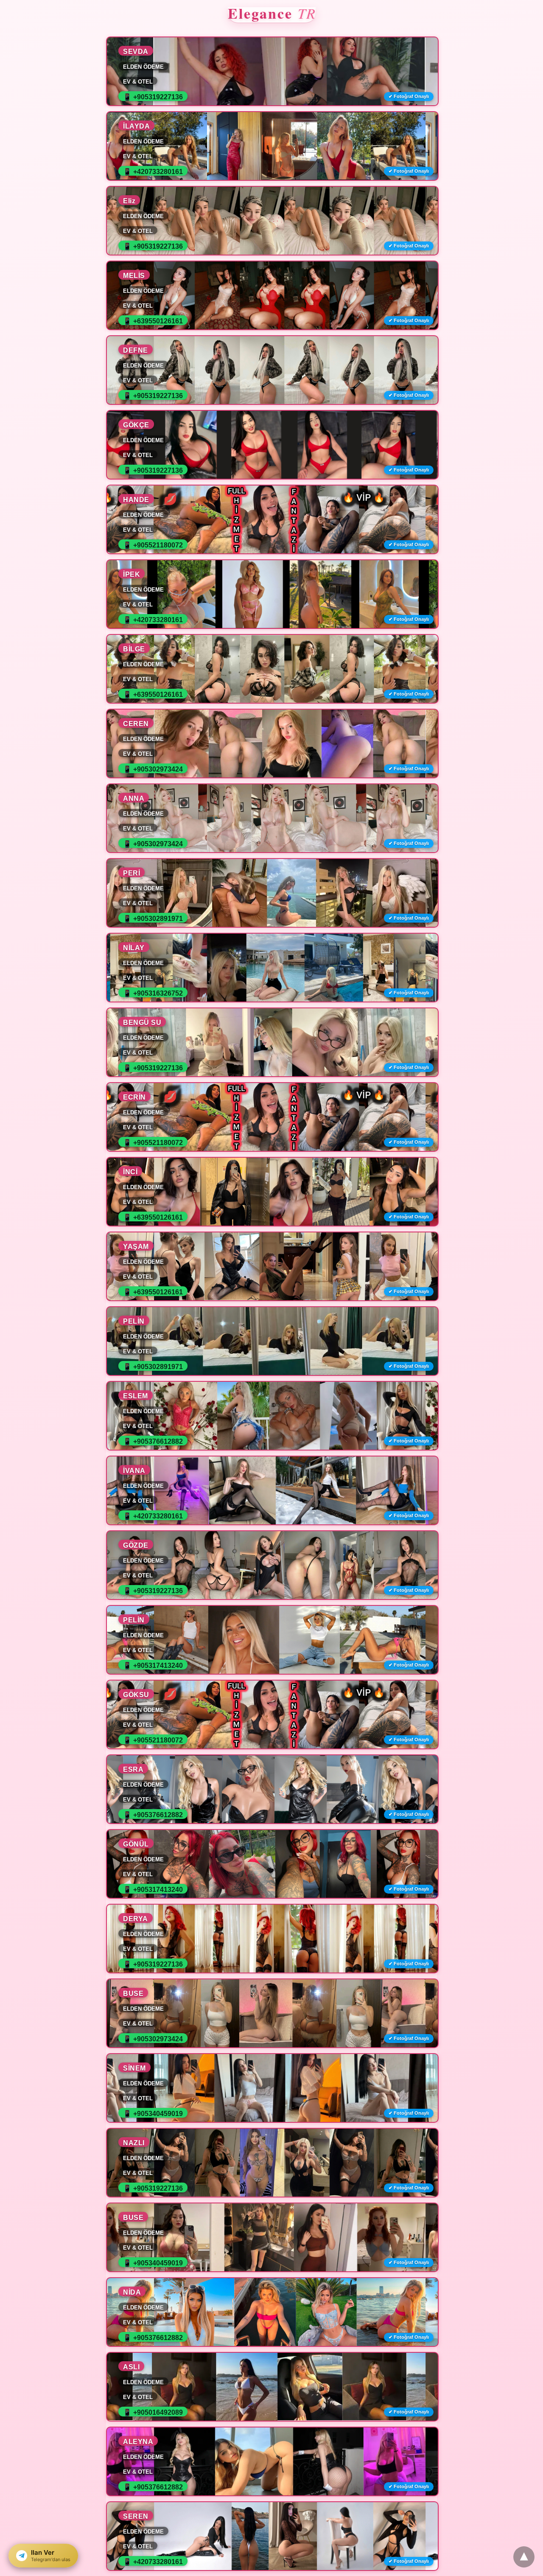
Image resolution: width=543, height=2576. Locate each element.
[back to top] (524, 2557)
